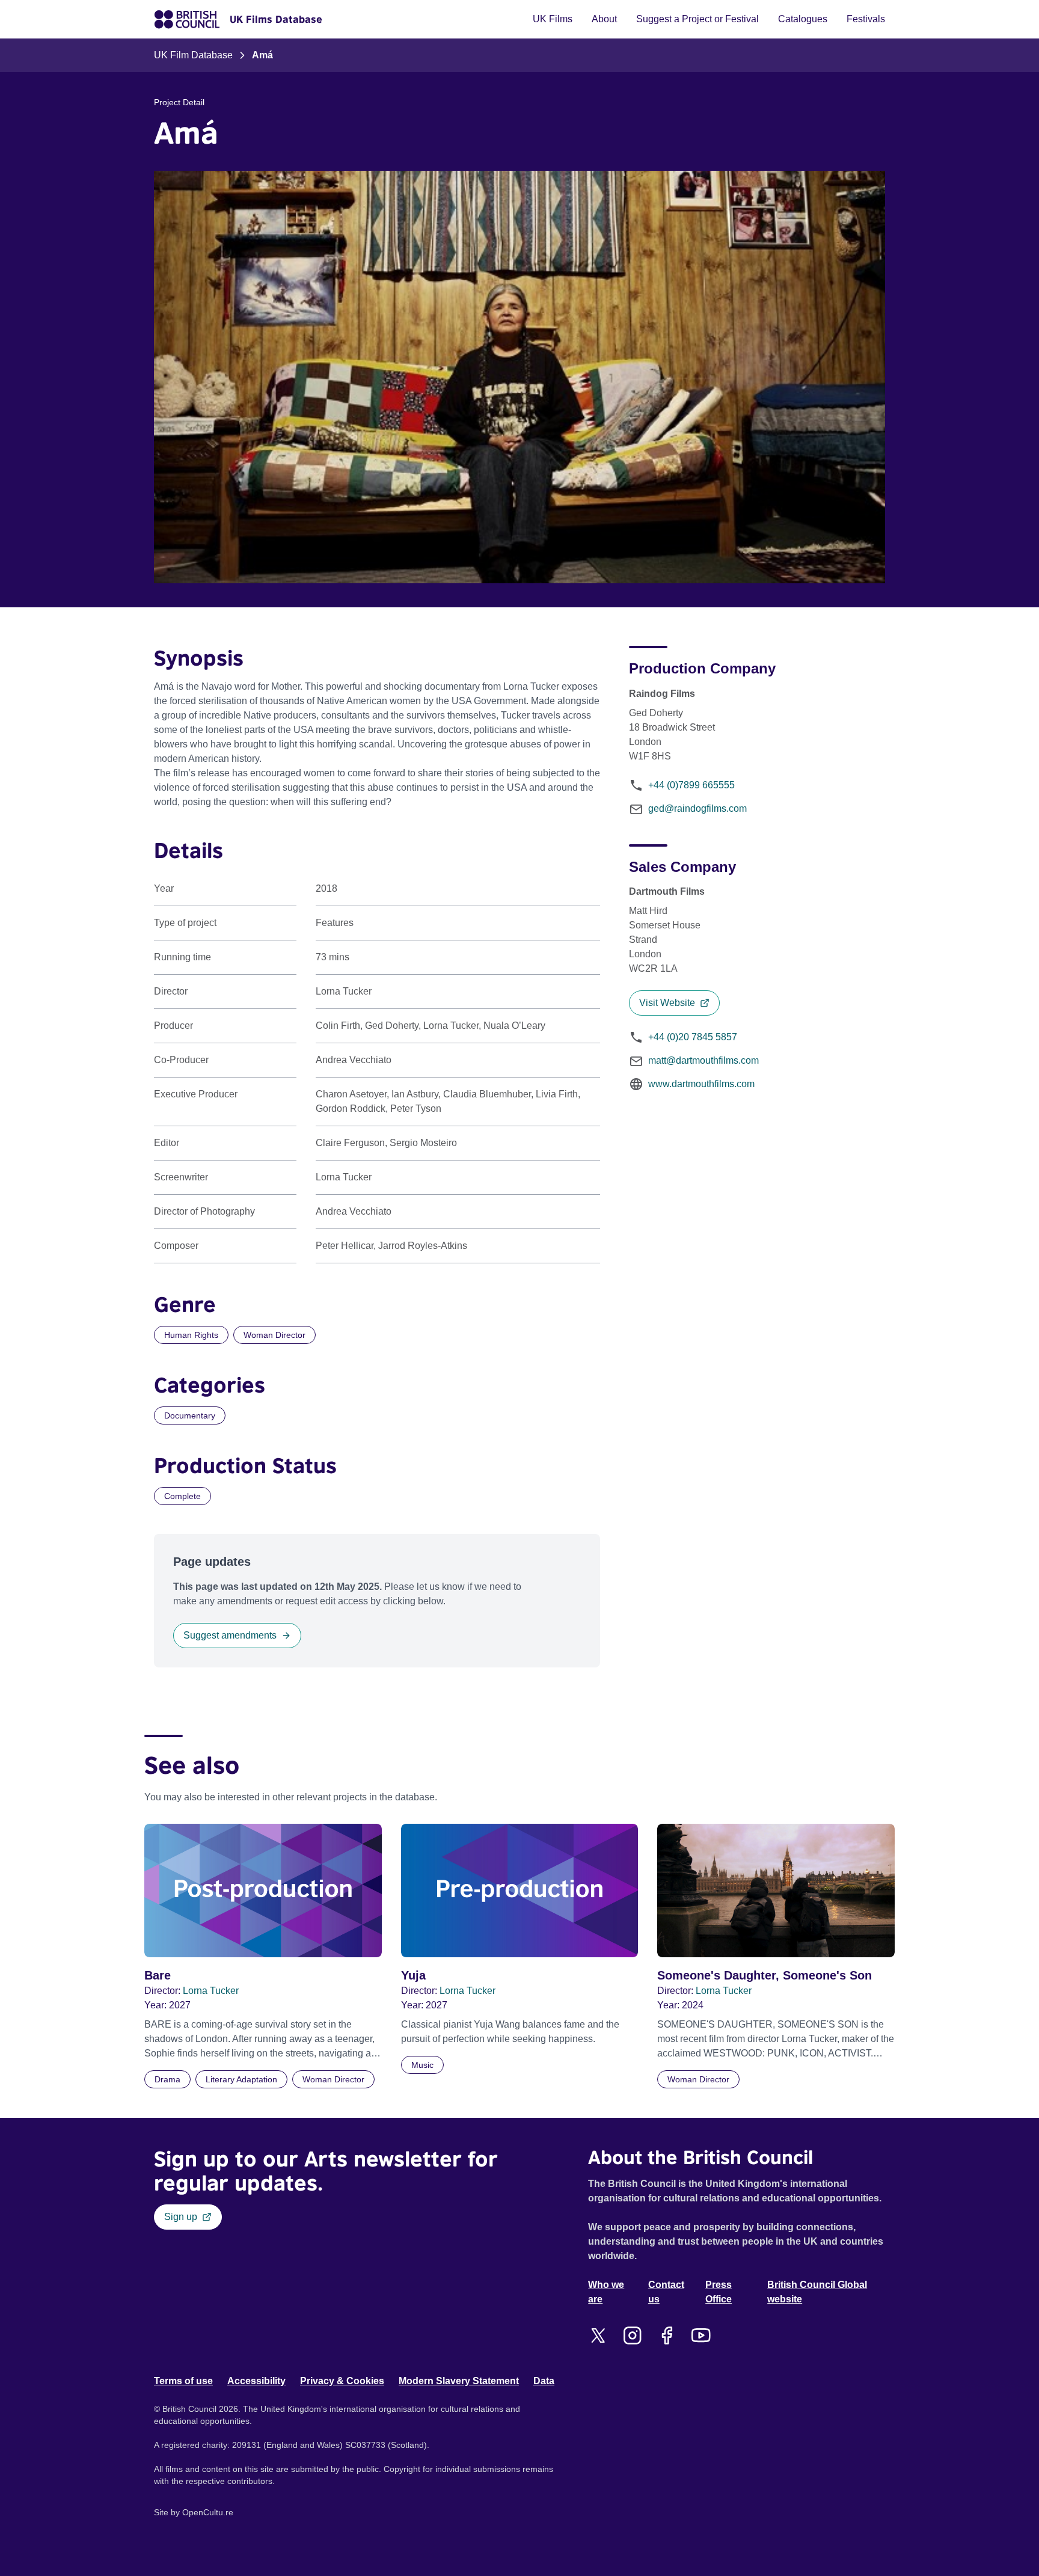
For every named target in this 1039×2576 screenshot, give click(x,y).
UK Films (553, 19)
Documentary (190, 1415)
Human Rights (191, 1335)
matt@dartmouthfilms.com (703, 1060)
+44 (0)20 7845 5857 (693, 1037)
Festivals (866, 19)
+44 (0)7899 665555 (691, 785)
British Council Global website (817, 2292)
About (604, 19)
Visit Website (667, 1003)
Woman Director (274, 1335)
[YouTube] (701, 2335)
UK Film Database (193, 55)
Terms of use (183, 2381)
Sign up (181, 2217)
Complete (182, 1496)
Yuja (413, 1975)
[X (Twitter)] (598, 2335)
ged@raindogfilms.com (697, 808)
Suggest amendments (230, 1635)
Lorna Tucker (211, 1991)
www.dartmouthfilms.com (701, 1084)
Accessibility (256, 2381)
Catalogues (803, 19)
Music (422, 2065)
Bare (158, 1975)
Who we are (606, 2292)
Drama (167, 2079)
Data (544, 2381)
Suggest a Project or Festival (697, 19)
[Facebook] (667, 2335)
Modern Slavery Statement (459, 2381)
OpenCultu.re (208, 2512)
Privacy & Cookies (342, 2381)
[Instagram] (632, 2335)
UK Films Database (276, 19)
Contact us (666, 2292)
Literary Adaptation (241, 2079)
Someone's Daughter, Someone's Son (765, 1975)
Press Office (719, 2292)
